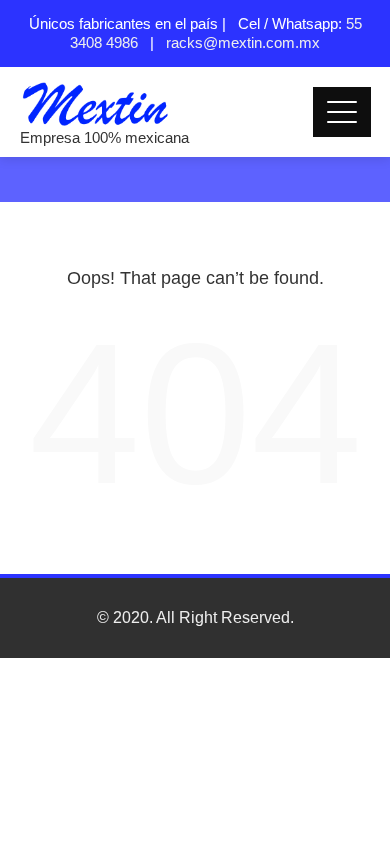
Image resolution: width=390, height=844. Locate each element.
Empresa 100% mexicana (104, 137)
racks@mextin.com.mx (243, 42)
